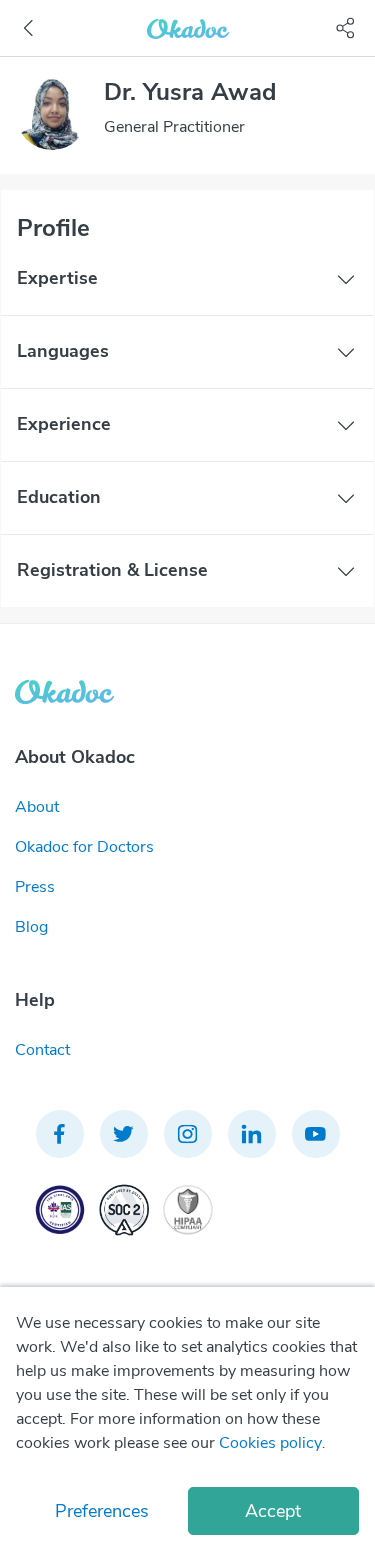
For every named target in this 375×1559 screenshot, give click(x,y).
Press (35, 887)
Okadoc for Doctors (84, 847)
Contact (42, 1050)
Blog (31, 927)
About (37, 807)
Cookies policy (270, 1443)
